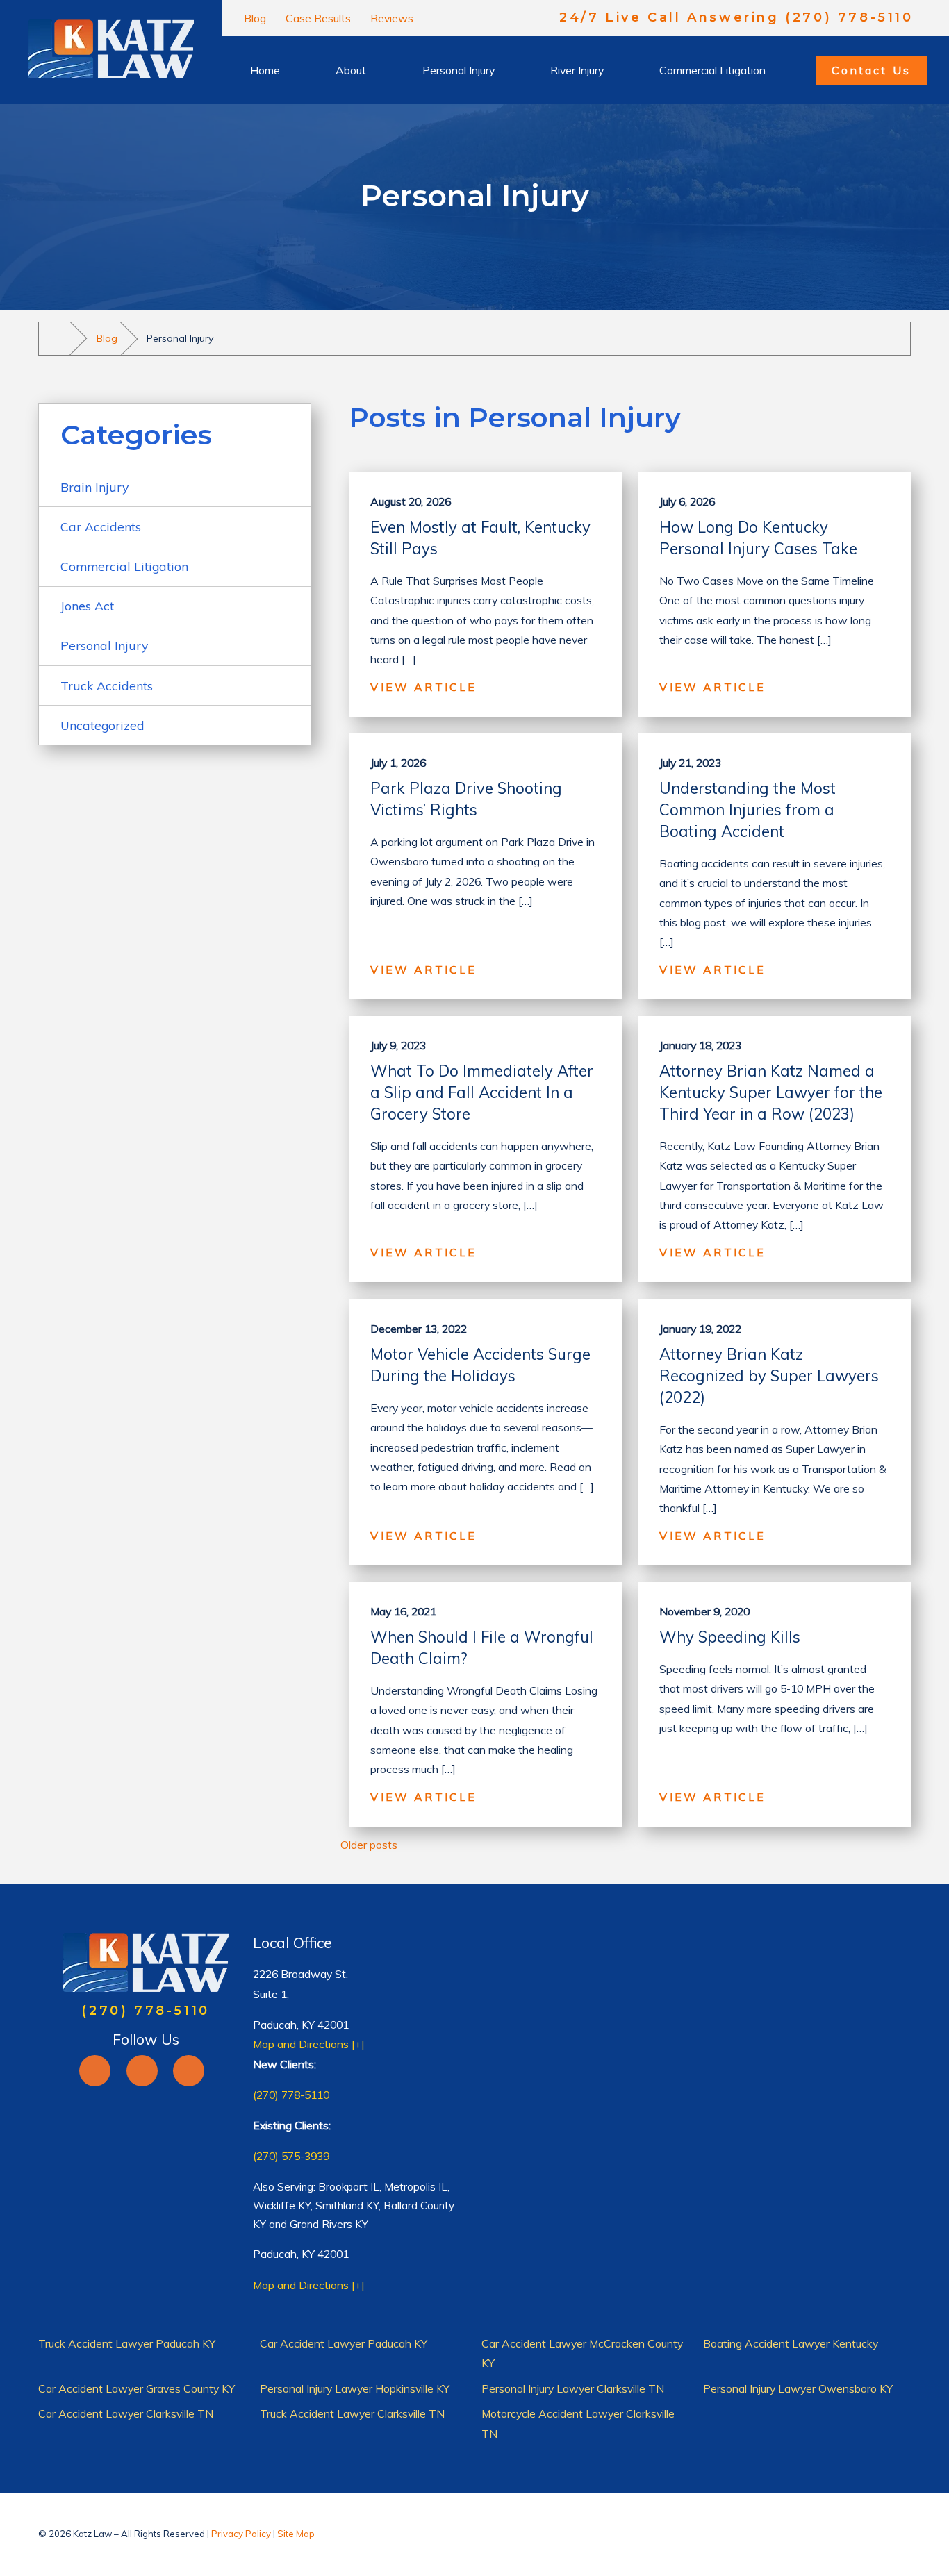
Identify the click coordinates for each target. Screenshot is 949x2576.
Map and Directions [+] (309, 2044)
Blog (255, 18)
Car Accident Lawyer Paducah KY (344, 2343)
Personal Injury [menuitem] (104, 645)
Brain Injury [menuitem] (94, 487)
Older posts (369, 1845)
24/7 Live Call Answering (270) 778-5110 (736, 18)
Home (265, 70)
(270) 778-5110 (291, 2095)
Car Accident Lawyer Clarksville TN (126, 2413)
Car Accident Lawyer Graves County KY (137, 2388)
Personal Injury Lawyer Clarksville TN (573, 2388)
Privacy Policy (241, 2534)
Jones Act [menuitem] (87, 606)
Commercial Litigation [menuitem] (124, 566)
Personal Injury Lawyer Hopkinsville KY (355, 2388)
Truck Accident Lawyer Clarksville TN (352, 2413)
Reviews (392, 18)
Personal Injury (459, 70)
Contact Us (871, 70)
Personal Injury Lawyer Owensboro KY (798, 2388)
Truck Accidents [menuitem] (107, 685)
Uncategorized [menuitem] (102, 725)
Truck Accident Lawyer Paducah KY (127, 2343)
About (351, 70)
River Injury (577, 70)
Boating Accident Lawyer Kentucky (791, 2343)
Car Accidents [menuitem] (101, 526)
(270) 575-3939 (291, 2156)
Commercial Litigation (712, 70)
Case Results (318, 18)
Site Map (296, 2534)
